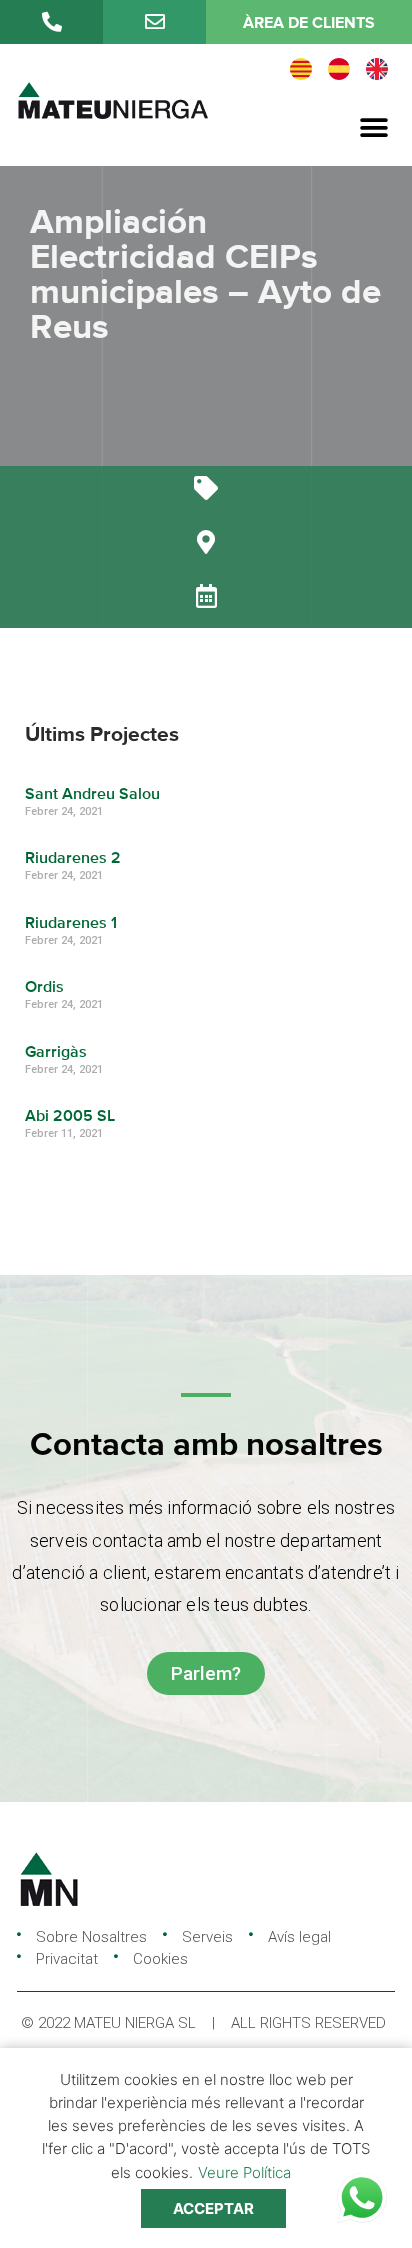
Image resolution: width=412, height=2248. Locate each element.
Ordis (44, 988)
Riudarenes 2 (73, 859)
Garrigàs (56, 1053)
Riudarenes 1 (71, 924)
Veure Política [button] (244, 2172)
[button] (374, 128)
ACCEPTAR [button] (213, 2208)
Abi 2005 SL (70, 1117)
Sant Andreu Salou (92, 795)
